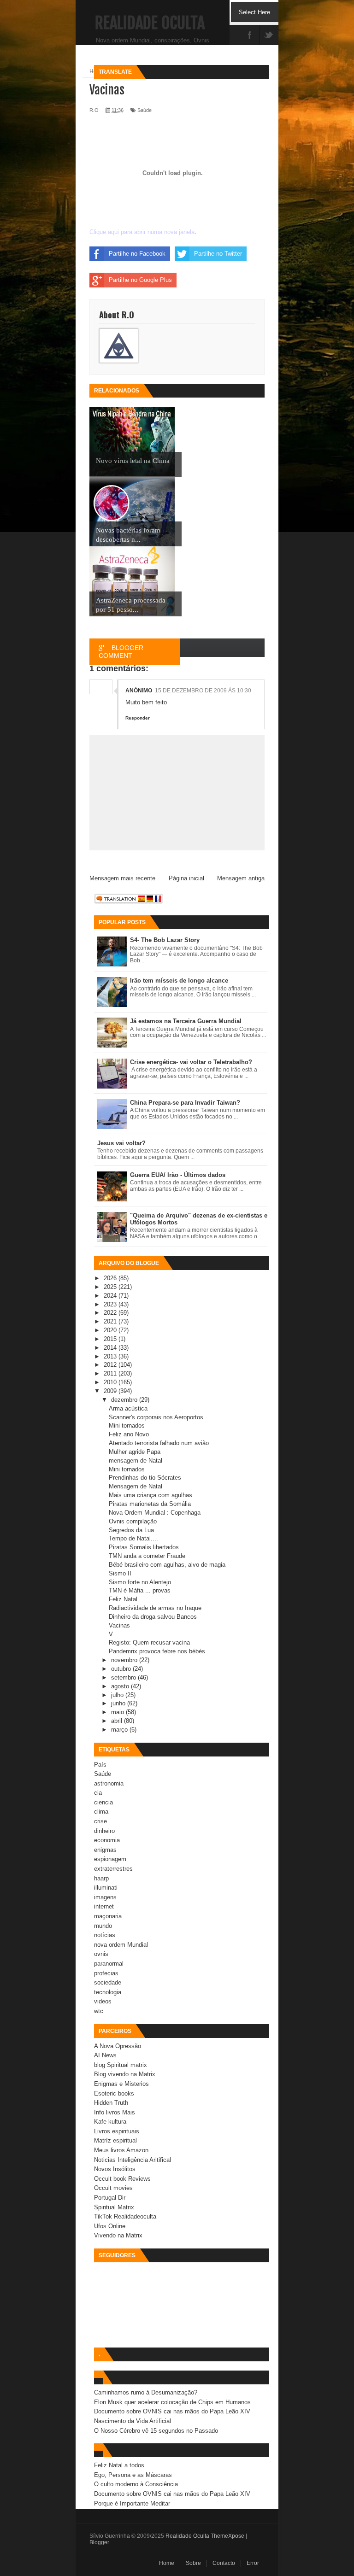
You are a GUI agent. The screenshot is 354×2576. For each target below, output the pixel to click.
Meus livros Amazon (121, 2150)
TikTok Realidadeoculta (125, 2216)
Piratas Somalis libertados (144, 1547)
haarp (101, 1878)
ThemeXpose (227, 2536)
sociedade (108, 1982)
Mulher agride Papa (135, 1452)
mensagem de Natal (136, 1461)
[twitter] (269, 36)
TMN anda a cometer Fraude (147, 1556)
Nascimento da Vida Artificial (133, 2421)
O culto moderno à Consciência (136, 2484)
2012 (111, 1365)
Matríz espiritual (115, 2140)
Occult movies (113, 2188)
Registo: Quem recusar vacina (149, 1642)
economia (107, 1840)
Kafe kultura (110, 2122)
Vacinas (119, 1625)
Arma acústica (128, 1408)
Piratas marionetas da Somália (150, 1504)
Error (253, 2563)
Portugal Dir (110, 2198)
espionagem (110, 1859)
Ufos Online (110, 2226)
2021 (111, 1321)
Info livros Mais (115, 2112)
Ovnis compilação (133, 1521)
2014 (111, 1348)
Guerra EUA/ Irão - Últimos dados (178, 1175)
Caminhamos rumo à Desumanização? (146, 2392)
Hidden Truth (111, 2103)
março (120, 1730)
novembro (125, 1660)
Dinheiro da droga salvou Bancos (153, 1617)
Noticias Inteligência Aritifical (133, 2160)
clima (101, 1812)
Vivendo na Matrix (118, 2235)
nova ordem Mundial (121, 1945)
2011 (111, 1373)
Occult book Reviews (122, 2179)
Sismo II (120, 1573)
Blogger (99, 2542)
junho (119, 1703)
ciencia (103, 1802)
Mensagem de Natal (136, 1486)
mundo (103, 1926)
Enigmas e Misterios (121, 2084)
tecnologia (108, 1992)
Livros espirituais (117, 2131)
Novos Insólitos (115, 2169)
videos (103, 2001)
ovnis (101, 1954)
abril (118, 1721)
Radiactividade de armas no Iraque (155, 1608)
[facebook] (250, 36)
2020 (111, 1330)
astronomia (109, 1783)
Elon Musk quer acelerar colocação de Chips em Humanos (172, 2402)
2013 (111, 1356)
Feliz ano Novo (129, 1434)
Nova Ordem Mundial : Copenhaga (155, 1513)
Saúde (103, 1774)
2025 (111, 1287)
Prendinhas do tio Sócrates (145, 1478)
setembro (124, 1677)
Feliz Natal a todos (119, 2465)
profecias (106, 1973)
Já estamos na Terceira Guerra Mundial (186, 1021)
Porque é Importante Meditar (132, 2503)
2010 (111, 1382)
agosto (121, 1686)
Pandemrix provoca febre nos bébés (157, 1651)
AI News (105, 2055)
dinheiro (104, 1831)
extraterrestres (113, 1869)
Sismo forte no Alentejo (140, 1582)
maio (118, 1712)
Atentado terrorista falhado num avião (159, 1443)
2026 (111, 1278)
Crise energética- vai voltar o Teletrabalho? (191, 1062)
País (100, 1765)
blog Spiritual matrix (121, 2065)
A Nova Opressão (118, 2046)
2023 (111, 1304)
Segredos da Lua (131, 1530)
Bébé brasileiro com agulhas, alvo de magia (167, 1565)
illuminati (106, 1888)
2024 (111, 1296)
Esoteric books (114, 2093)
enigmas (105, 1850)
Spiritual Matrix (114, 2207)
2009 (111, 1391)
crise (100, 1821)
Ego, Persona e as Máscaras (133, 2475)
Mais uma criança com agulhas (150, 1495)
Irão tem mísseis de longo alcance (179, 981)
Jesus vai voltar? (121, 1143)
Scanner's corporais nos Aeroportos (156, 1417)
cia (98, 1793)
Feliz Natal (123, 1599)
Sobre (193, 2563)
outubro (122, 1669)
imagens (105, 1897)
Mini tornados (127, 1426)
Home (167, 2563)
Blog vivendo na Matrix (125, 2074)
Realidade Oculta (150, 23)
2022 (111, 1313)
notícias (105, 1935)
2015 (111, 1339)
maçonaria (108, 1916)
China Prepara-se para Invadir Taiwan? (185, 1103)
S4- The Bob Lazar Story (165, 940)
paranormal (109, 1964)
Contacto (224, 2563)
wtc (99, 2011)
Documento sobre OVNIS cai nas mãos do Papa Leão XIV (172, 2411)
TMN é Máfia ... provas (140, 1590)
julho (118, 1695)
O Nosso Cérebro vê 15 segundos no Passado (156, 2431)
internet (104, 1906)
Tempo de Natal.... (133, 1538)
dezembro (125, 1400)
